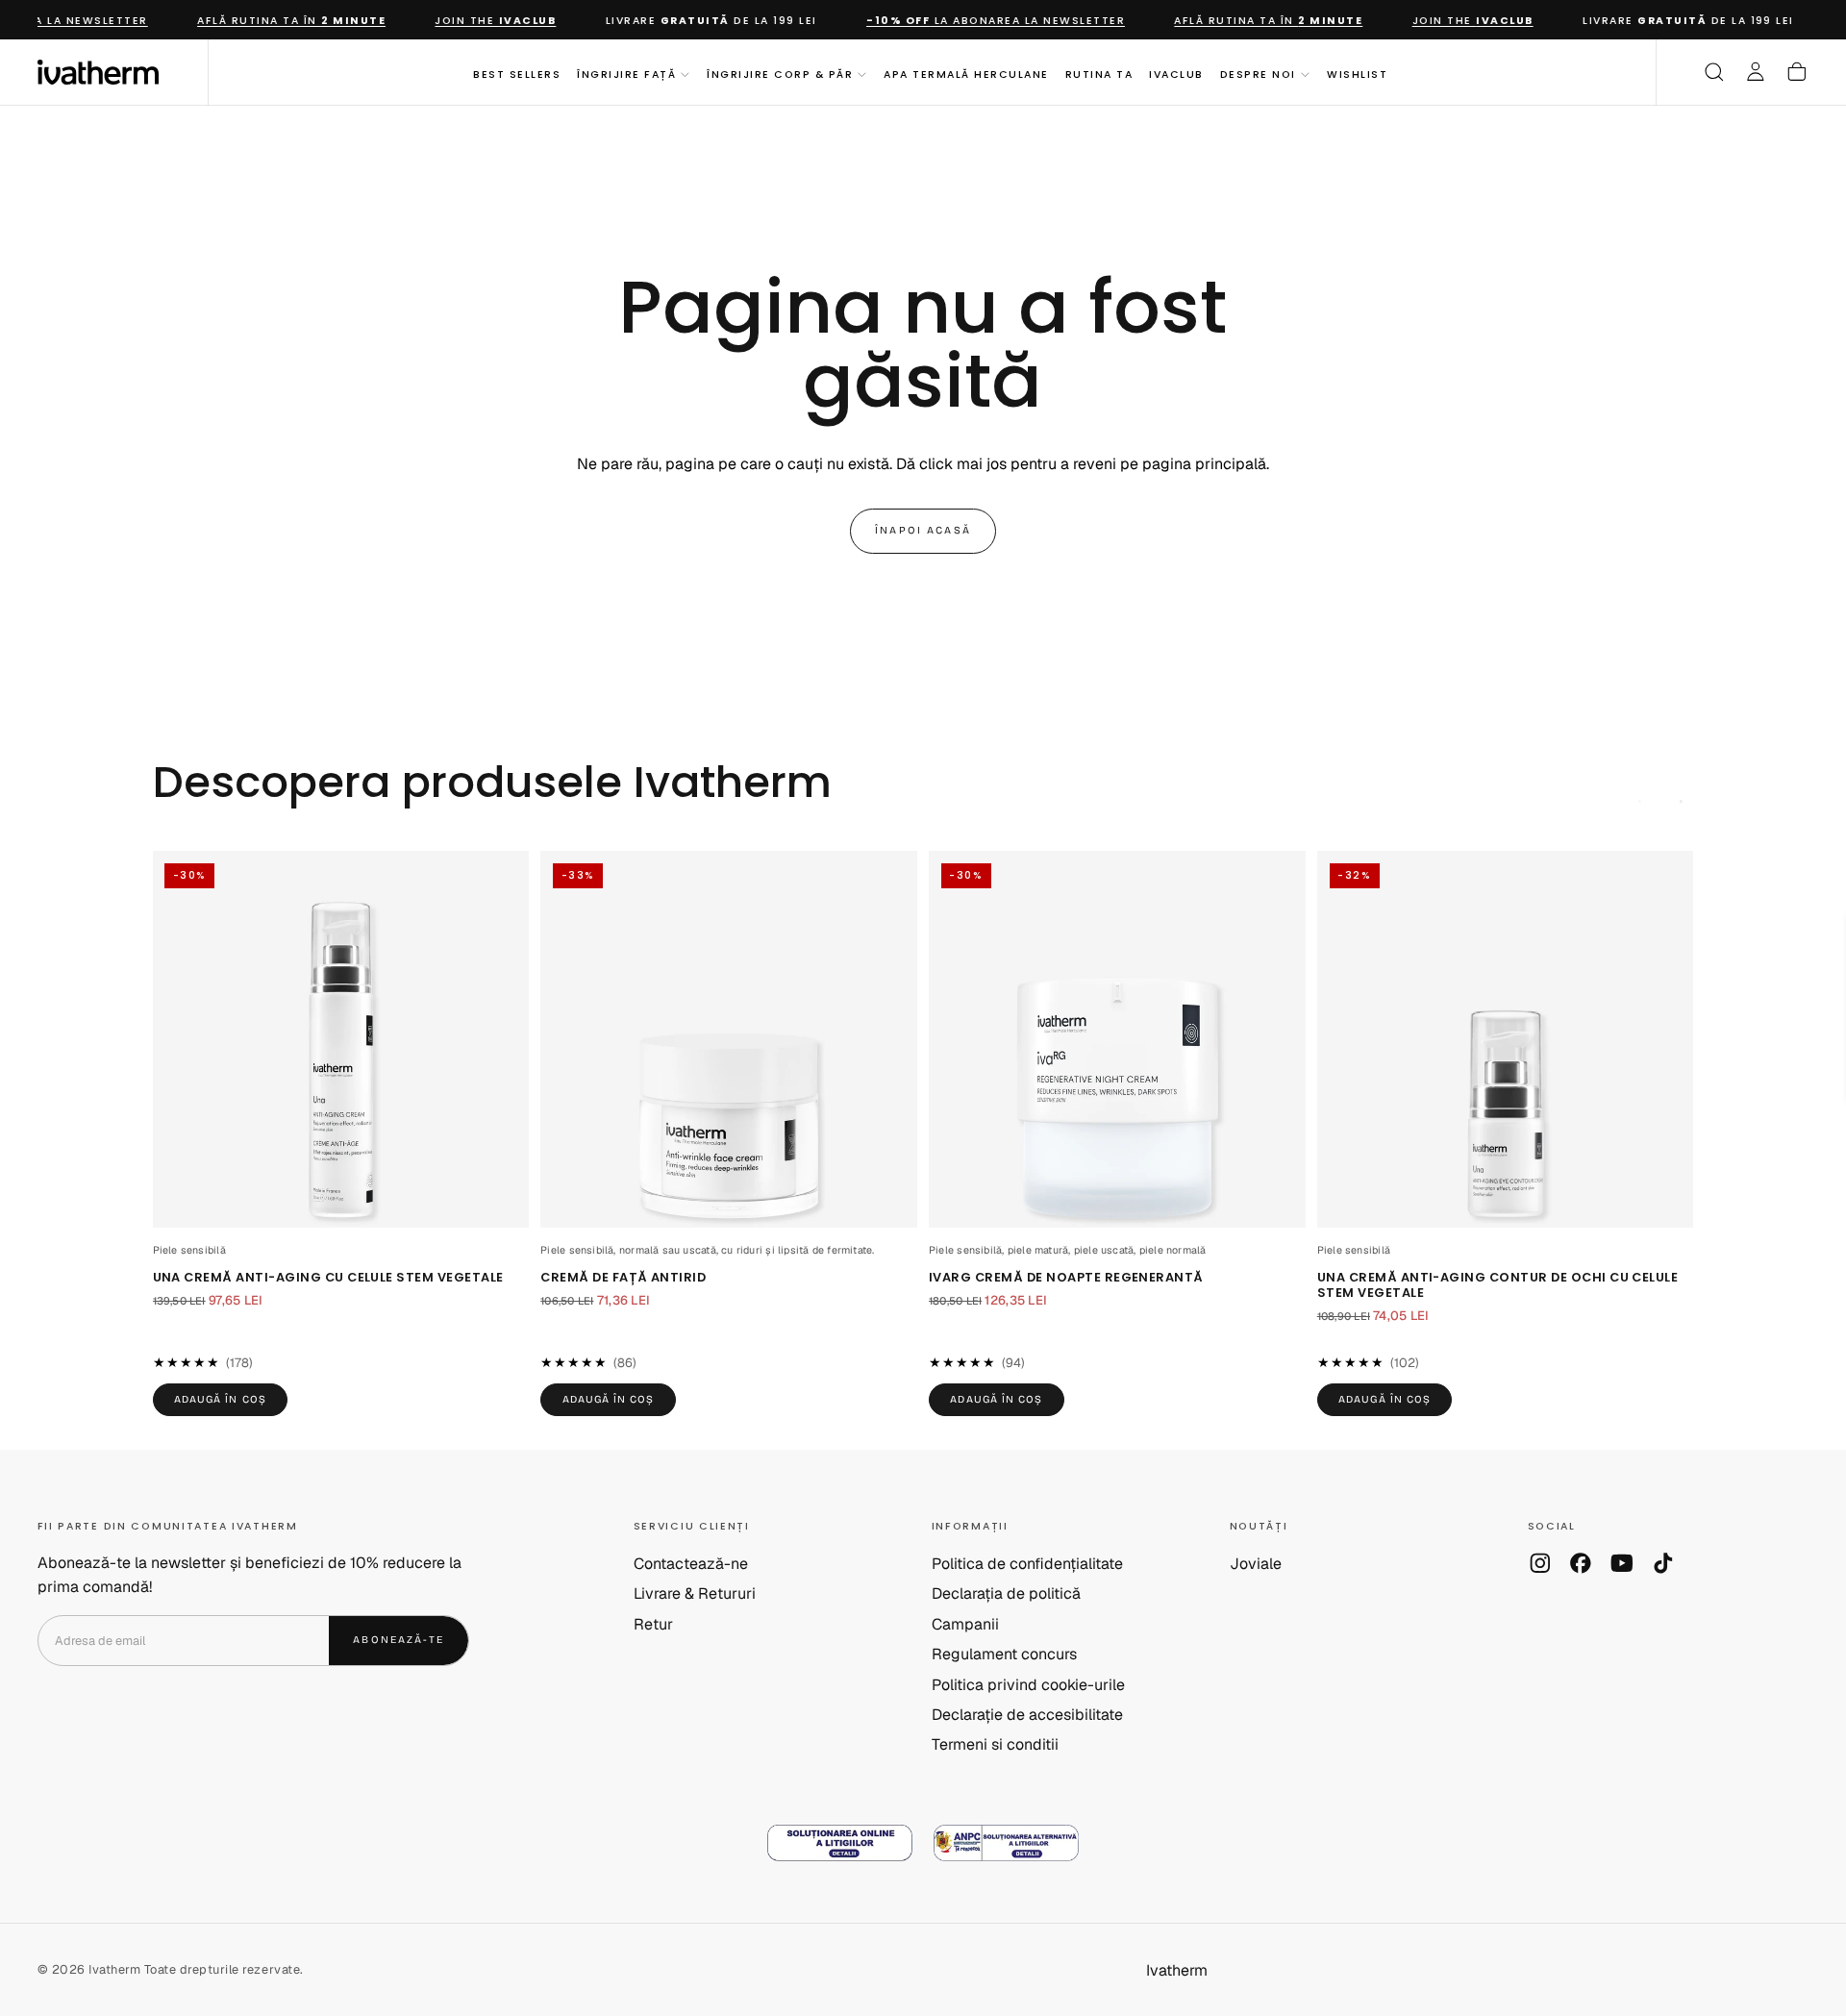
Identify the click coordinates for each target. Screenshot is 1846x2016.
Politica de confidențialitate (1027, 1564)
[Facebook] (1581, 1563)
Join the (482, 21)
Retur (653, 1624)
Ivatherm (1177, 1970)
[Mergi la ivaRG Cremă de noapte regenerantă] (1117, 1039)
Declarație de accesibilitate (1027, 1715)
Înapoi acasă (923, 530)
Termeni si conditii (995, 1744)
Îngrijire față (626, 74)
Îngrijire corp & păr (780, 74)
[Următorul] (1682, 802)
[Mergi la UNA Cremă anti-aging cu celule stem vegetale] (341, 1039)
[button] (1714, 72)
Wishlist (1357, 74)
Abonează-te (399, 1640)
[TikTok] (1663, 1563)
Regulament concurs (1004, 1654)
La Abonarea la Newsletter (982, 21)
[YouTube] (1622, 1563)
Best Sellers (517, 74)
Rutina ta (1099, 74)
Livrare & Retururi (695, 1593)
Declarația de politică (1006, 1593)
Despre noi (1258, 74)
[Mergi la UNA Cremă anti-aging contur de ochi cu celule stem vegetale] (1506, 1039)
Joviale (1256, 1564)
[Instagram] (1540, 1563)
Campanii (965, 1624)
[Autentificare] (1756, 72)
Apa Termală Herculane (966, 74)
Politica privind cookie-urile (1028, 1685)
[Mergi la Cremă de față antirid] (729, 1039)
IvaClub (1176, 74)
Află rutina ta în (278, 21)
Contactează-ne (691, 1564)
